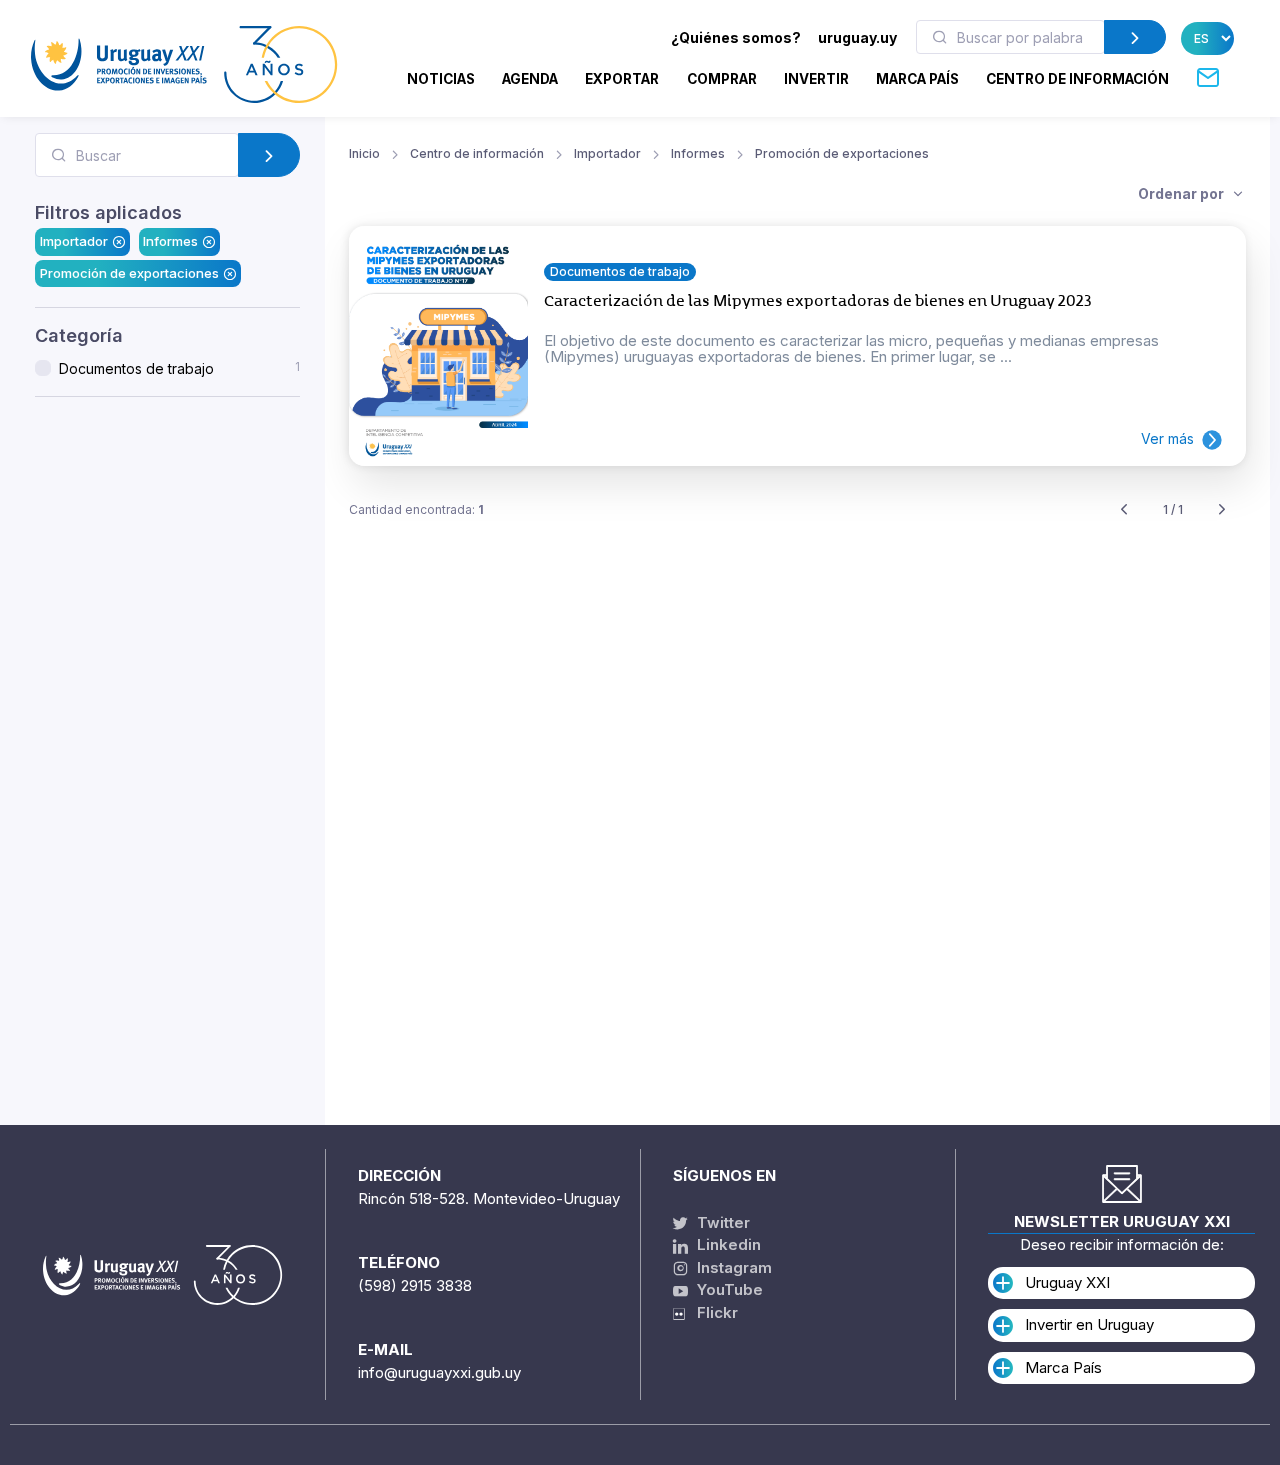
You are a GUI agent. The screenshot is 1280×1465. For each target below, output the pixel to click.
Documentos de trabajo (179, 368)
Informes (170, 241)
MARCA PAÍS (917, 79)
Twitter (721, 1222)
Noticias (441, 79)
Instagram (732, 1267)
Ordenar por (1182, 193)
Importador (74, 241)
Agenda (530, 79)
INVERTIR (816, 79)
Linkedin (727, 1244)
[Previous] (1124, 510)
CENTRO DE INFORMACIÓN (1077, 79)
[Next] (1222, 510)
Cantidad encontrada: (416, 509)
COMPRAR (722, 79)
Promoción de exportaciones (129, 273)
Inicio (364, 153)
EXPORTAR (622, 79)
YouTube (728, 1289)
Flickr (711, 1312)
